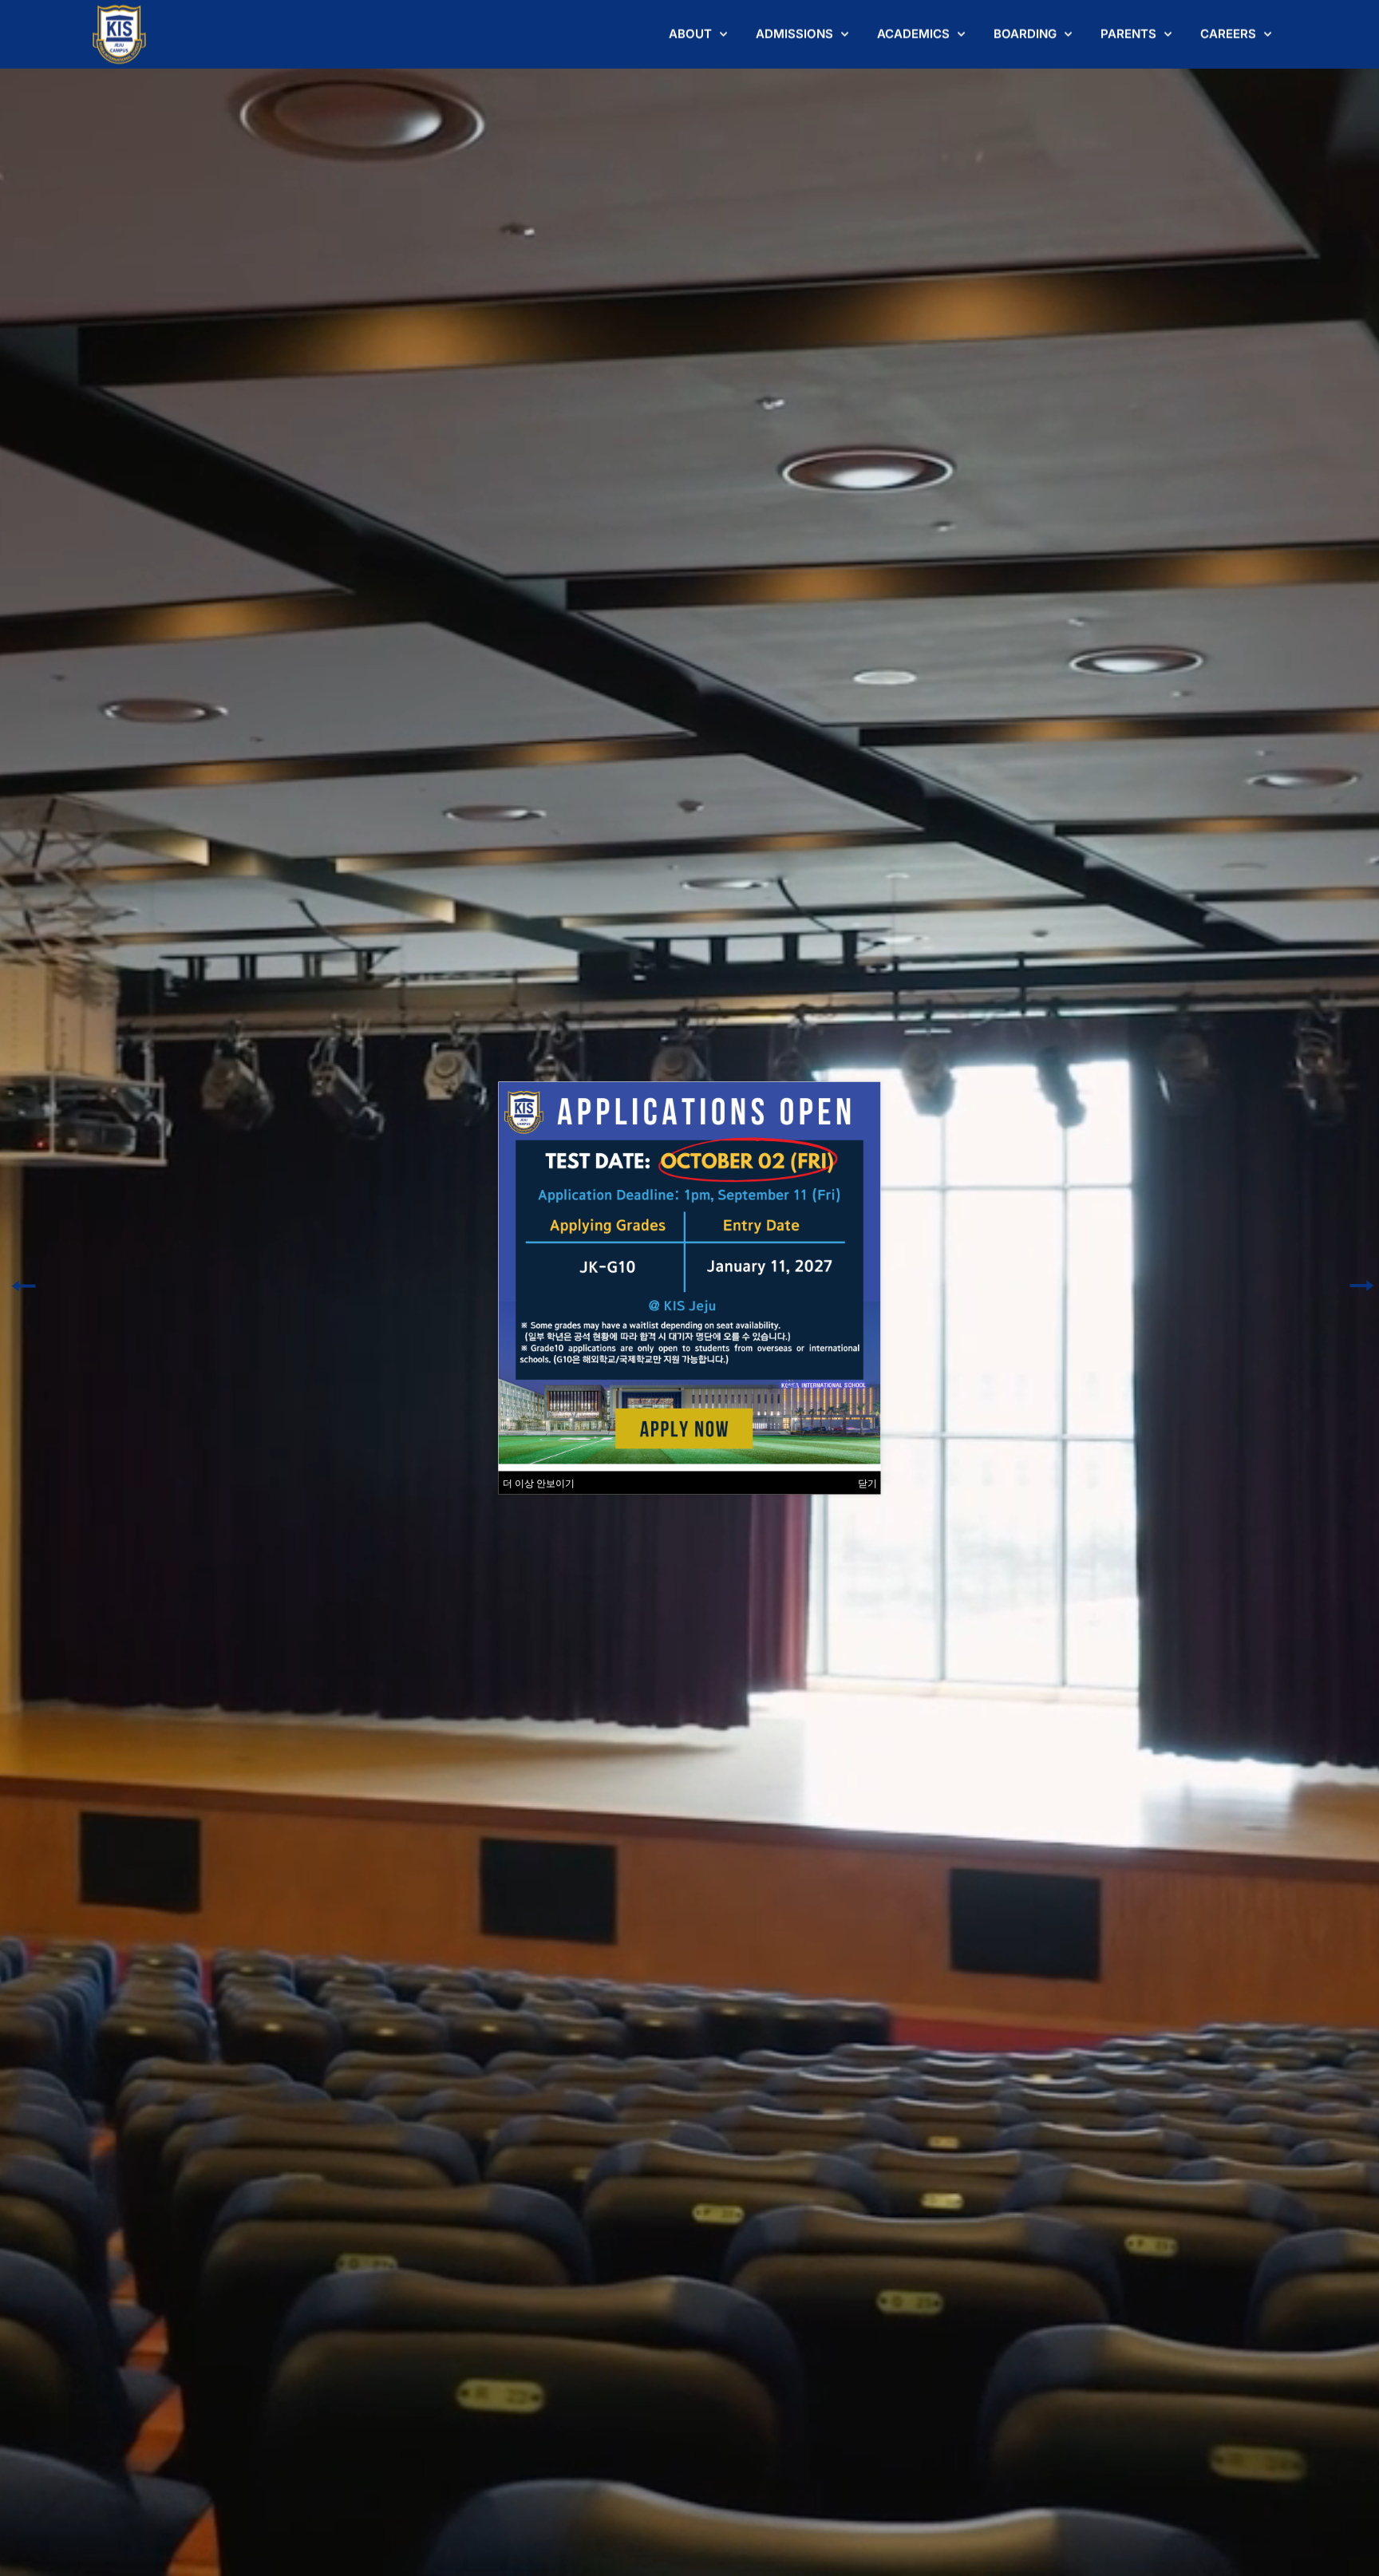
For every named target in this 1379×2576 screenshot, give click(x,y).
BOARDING (1025, 34)
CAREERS (1228, 34)
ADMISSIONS (794, 34)
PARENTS (1128, 34)
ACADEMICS (913, 34)
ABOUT (690, 34)
